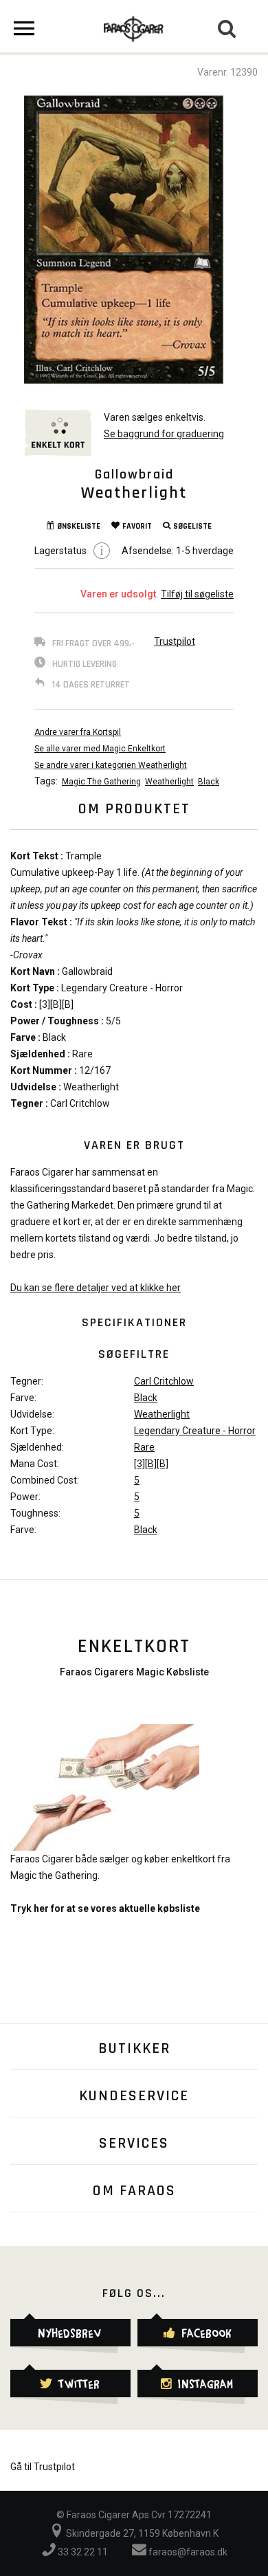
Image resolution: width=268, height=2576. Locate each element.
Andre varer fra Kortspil (78, 732)
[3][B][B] (151, 1464)
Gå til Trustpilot (43, 2467)
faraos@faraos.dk (187, 2552)
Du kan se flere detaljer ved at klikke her (96, 1288)
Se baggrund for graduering (164, 434)
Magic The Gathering (101, 782)
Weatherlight (169, 782)
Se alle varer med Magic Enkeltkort (100, 749)
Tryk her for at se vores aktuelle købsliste (105, 1908)
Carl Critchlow (164, 1381)
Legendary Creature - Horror (195, 1431)
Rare (144, 1447)
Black (209, 782)
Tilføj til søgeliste (197, 594)
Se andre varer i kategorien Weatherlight (111, 765)
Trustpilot (175, 641)
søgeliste (192, 526)
